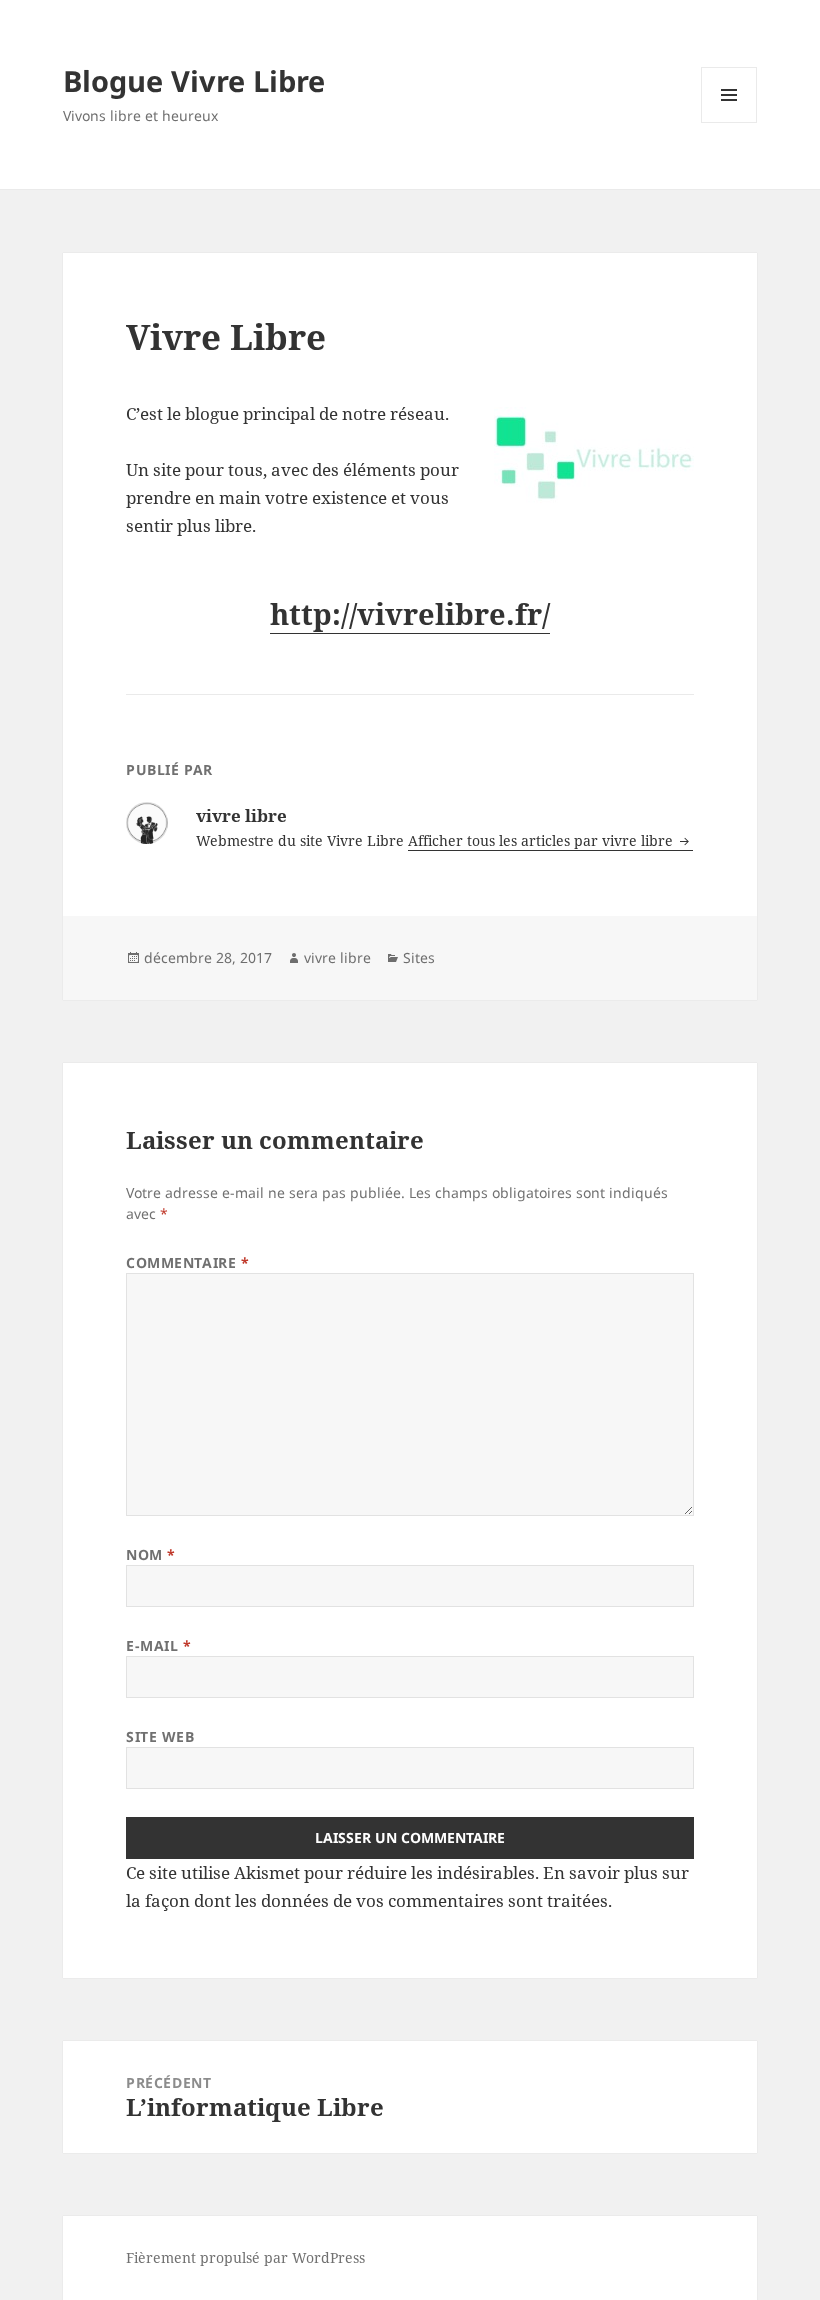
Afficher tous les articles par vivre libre (542, 840)
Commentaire (187, 1262)
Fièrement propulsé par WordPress (245, 2257)
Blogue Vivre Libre (194, 80)
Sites (419, 957)
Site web (160, 1736)
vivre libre (337, 957)
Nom (151, 1554)
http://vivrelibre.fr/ (410, 613)
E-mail (158, 1645)
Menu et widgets (729, 122)
